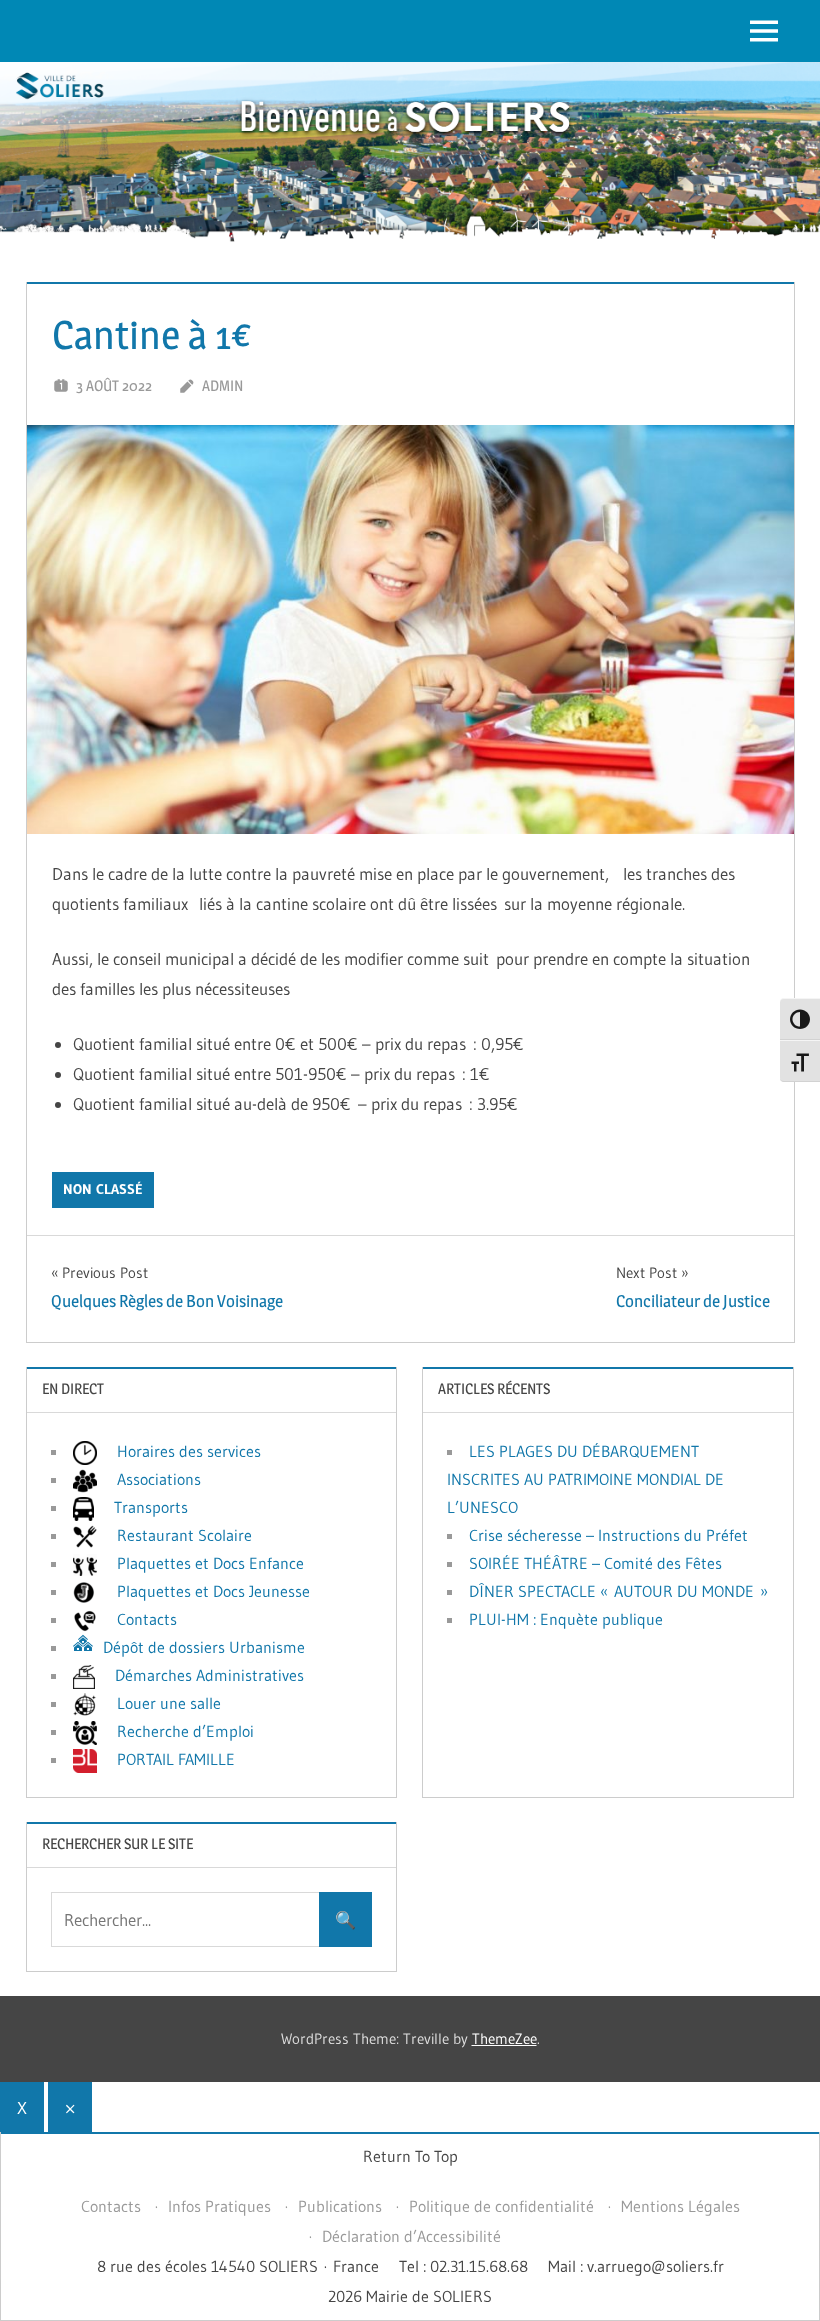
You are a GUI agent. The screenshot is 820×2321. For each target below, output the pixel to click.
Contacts (111, 2206)
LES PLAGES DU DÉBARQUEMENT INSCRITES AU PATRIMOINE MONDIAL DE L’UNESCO (585, 1479)
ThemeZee (504, 2038)
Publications (340, 2206)
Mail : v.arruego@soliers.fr (636, 2266)
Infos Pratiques (219, 2206)
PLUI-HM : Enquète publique (566, 1619)
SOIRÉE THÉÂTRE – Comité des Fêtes (595, 1563)
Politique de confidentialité (501, 2206)
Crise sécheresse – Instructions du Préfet (608, 1535)
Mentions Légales (680, 2206)
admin (222, 385)
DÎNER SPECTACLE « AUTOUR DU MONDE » (618, 1591)
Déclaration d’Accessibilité (411, 2236)
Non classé (103, 1189)
